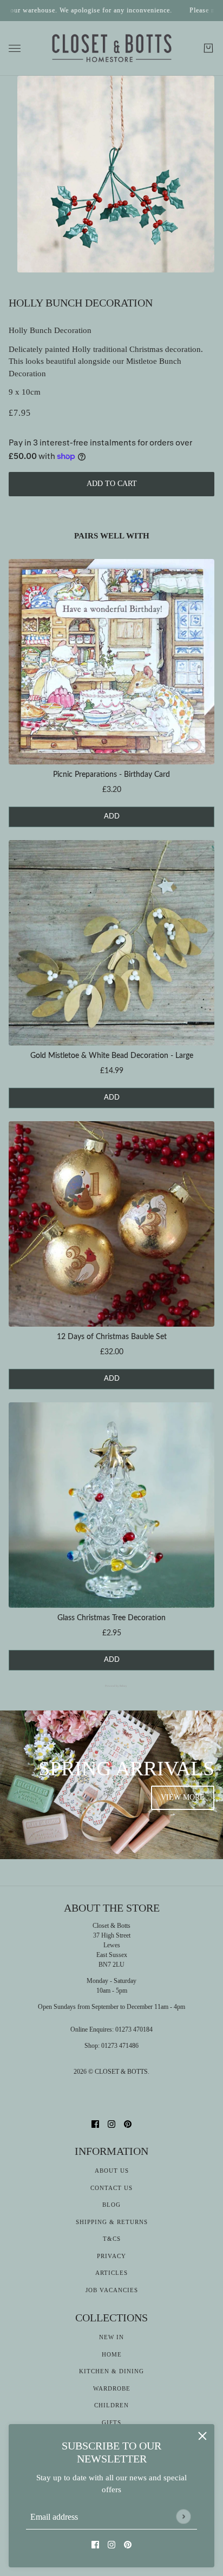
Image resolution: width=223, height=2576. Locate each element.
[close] (202, 2436)
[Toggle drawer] (15, 48)
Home (112, 2354)
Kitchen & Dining (111, 2371)
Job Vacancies (112, 2290)
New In (111, 2337)
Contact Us (111, 2188)
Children (111, 2405)
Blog (111, 2205)
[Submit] (183, 2516)
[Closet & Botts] (112, 49)
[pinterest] (128, 2544)
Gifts (111, 2422)
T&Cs (112, 2239)
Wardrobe (112, 2388)
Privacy (111, 2256)
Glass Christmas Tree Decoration (111, 1618)
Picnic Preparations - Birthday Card (111, 775)
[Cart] (208, 48)
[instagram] (111, 2544)
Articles (111, 2273)
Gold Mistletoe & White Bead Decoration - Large (112, 1056)
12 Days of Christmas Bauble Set (112, 1337)
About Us (112, 2171)
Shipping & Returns (112, 2222)
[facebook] (95, 2544)
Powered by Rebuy (111, 1686)
